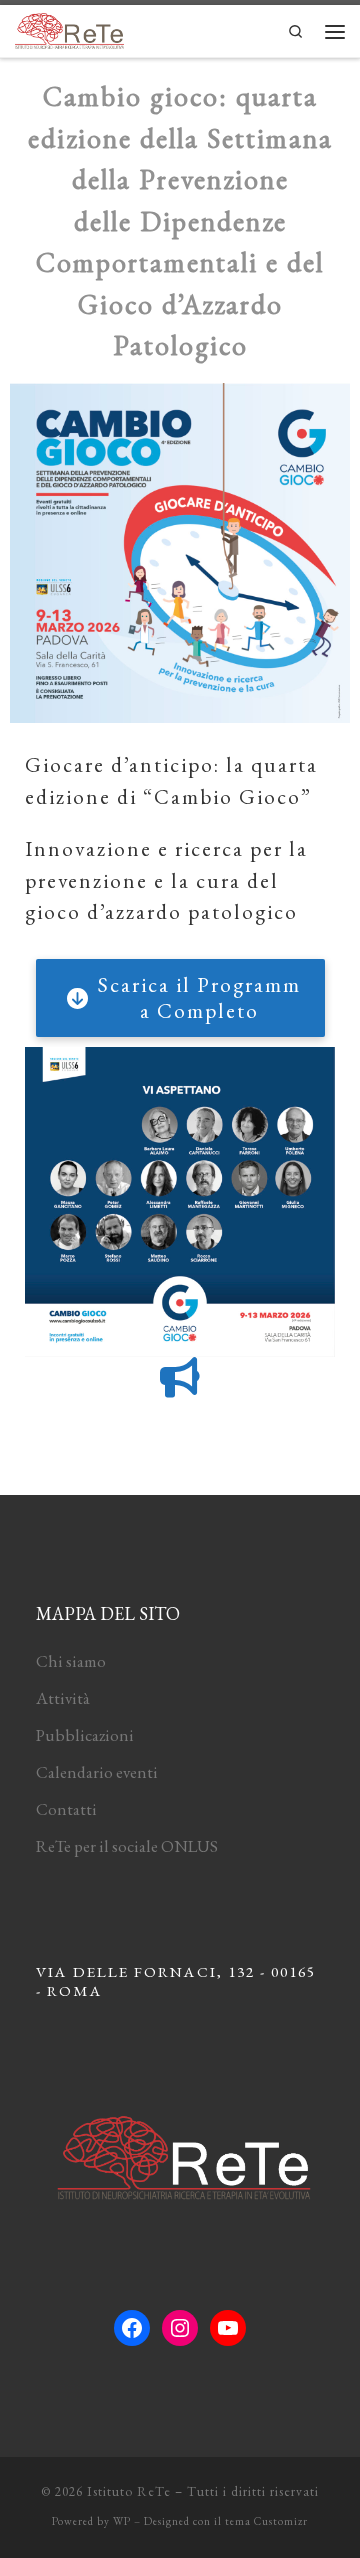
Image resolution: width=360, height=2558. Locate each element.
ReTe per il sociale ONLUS (127, 1846)
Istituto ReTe (129, 2491)
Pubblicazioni (85, 1735)
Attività (63, 1698)
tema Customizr (266, 2521)
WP (122, 2521)
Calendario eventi (97, 1772)
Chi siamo (71, 1661)
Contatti (66, 1809)
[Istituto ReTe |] (69, 28)
